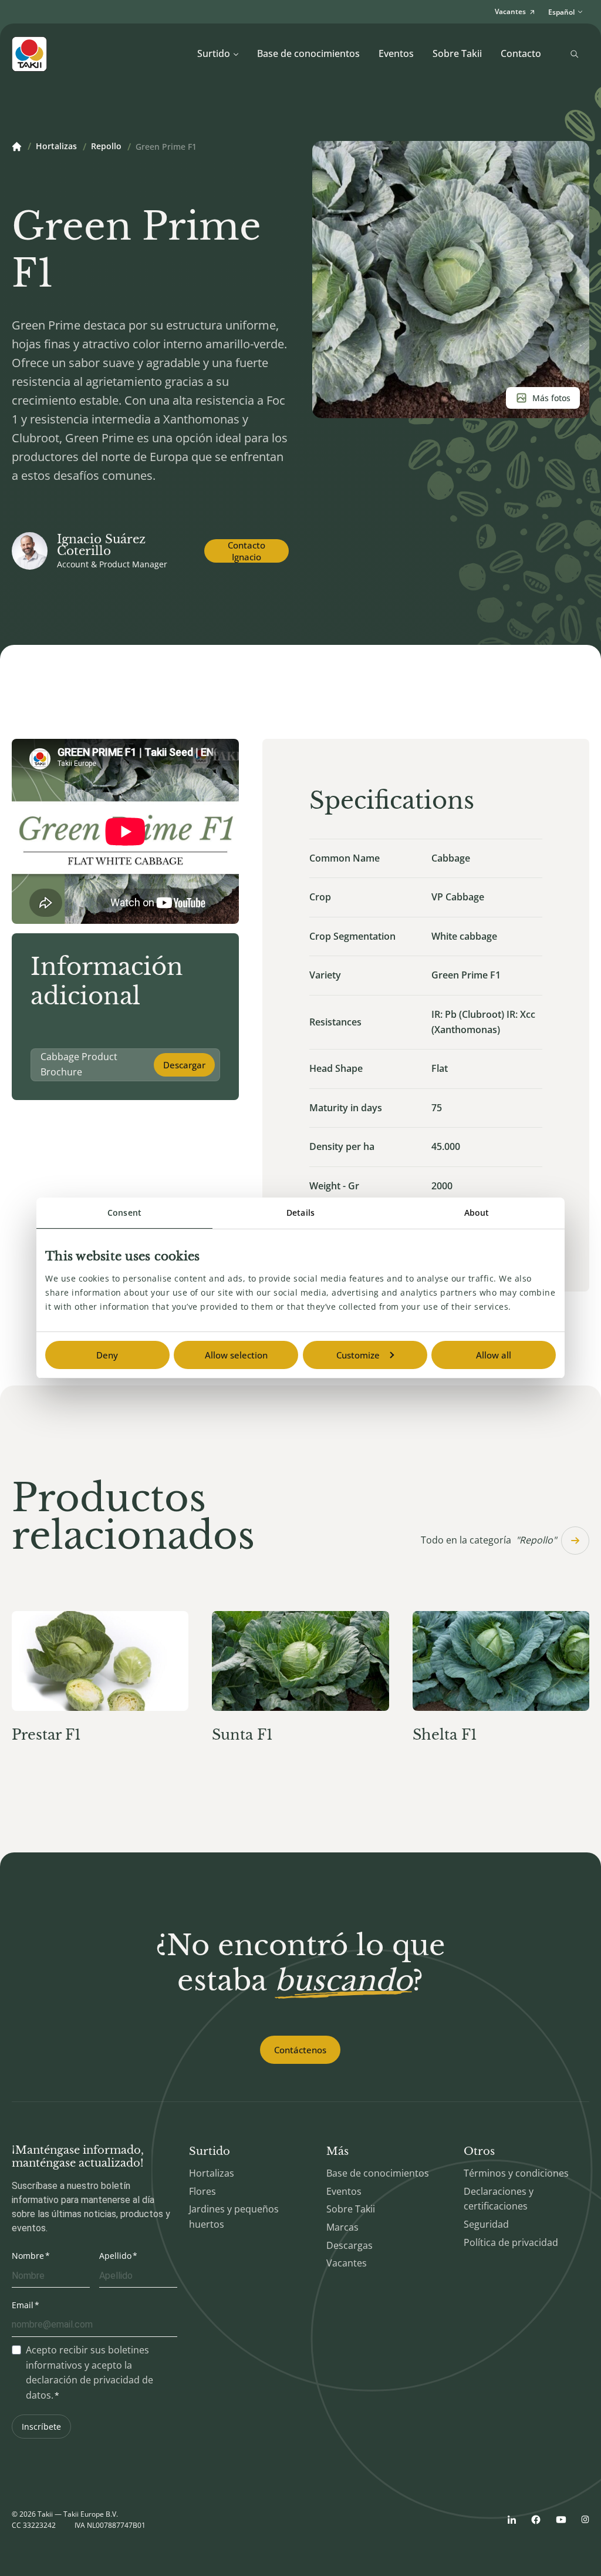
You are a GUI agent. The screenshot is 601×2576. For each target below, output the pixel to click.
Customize (358, 1355)
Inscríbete (41, 2427)
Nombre (28, 2256)
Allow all (494, 1355)
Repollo (106, 147)
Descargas (350, 2245)
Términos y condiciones (516, 2173)
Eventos (396, 53)
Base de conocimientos (308, 53)
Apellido (115, 2256)
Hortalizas (56, 147)
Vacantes (347, 2263)
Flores (202, 2191)
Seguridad (486, 2224)
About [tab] (477, 1213)
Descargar (184, 1065)
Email (23, 2305)
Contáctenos (300, 2050)
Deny (107, 1355)
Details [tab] (300, 1213)
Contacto (521, 53)
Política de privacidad (511, 2242)
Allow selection (236, 1355)
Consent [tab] (124, 1213)
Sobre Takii (457, 53)
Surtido (214, 53)
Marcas (342, 2227)
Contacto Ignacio (247, 551)
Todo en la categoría (489, 1540)
